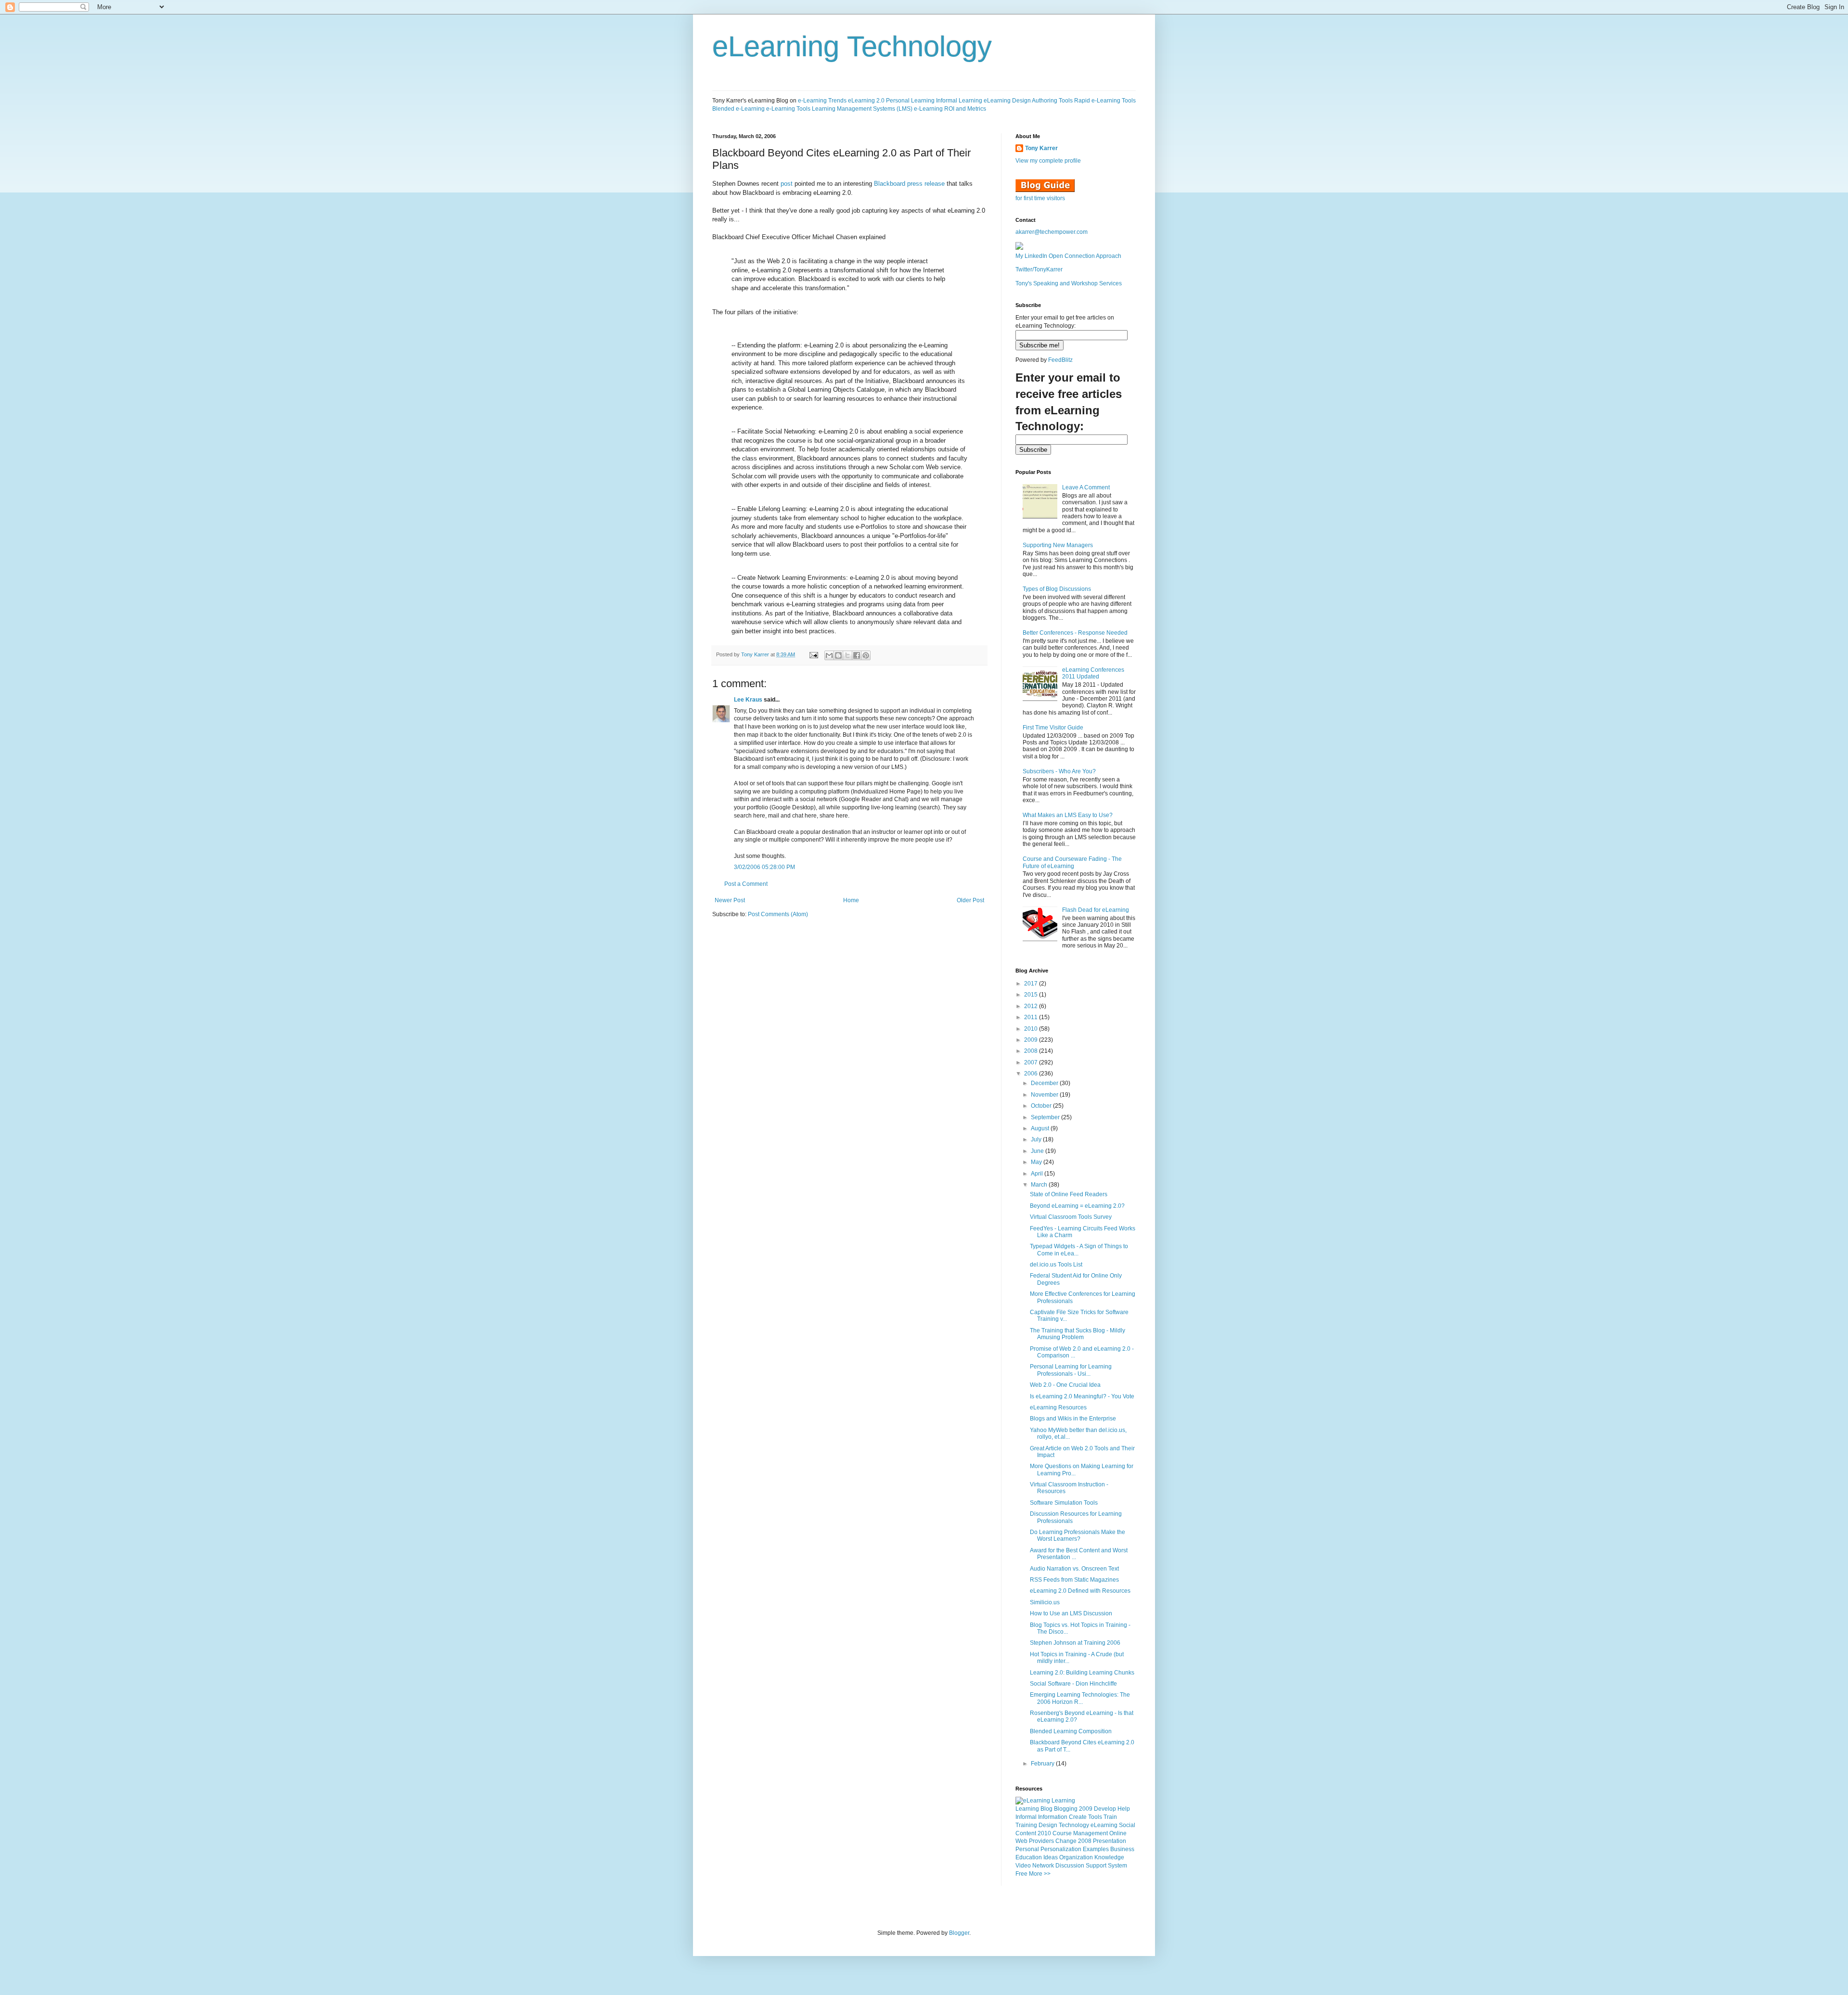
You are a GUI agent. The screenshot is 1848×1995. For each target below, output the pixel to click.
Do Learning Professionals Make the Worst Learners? (1078, 1535)
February (1043, 1764)
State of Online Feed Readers (1069, 1194)
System (1117, 1866)
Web (1021, 1841)
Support (1096, 1866)
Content (1026, 1833)
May (1037, 1162)
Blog (1046, 1809)
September (1046, 1117)
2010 (1032, 1029)
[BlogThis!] (838, 655)
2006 (1032, 1074)
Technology (1074, 1825)
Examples (1096, 1849)
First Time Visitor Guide (1053, 728)
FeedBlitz (1060, 360)
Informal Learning (959, 101)
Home (851, 900)
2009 (1032, 1040)
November (1045, 1095)
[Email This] (829, 655)
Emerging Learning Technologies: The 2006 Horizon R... (1080, 1698)
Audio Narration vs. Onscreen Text (1074, 1569)
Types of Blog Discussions (1057, 589)
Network (1043, 1866)
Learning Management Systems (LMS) (862, 109)
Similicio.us (1045, 1602)
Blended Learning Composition (1071, 1731)
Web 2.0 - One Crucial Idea (1065, 1385)
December (1045, 1083)
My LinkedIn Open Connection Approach (1068, 256)
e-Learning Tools (788, 109)
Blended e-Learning (738, 109)
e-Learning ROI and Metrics (950, 109)
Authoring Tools (1052, 101)
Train (1110, 1817)
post (787, 184)
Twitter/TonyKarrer (1039, 269)
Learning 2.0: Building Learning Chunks (1082, 1673)
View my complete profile (1048, 161)
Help (1124, 1809)
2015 (1032, 995)
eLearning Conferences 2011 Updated (1093, 673)
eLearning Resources (1058, 1407)
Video (1023, 1866)
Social (1127, 1825)
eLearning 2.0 (866, 101)
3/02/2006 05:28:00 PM (764, 867)
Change (1066, 1841)
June (1038, 1151)
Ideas (1051, 1857)
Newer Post (730, 900)
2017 (1032, 984)
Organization (1076, 1857)
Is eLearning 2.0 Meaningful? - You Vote (1082, 1396)
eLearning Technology (852, 46)
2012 (1032, 1006)
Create (1078, 1817)
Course (1062, 1833)
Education (1029, 1857)
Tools (1095, 1817)
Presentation (1110, 1841)
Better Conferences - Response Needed (1075, 633)
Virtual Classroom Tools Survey (1071, 1217)
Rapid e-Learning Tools (1105, 101)
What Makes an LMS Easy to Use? (1068, 815)
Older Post (970, 900)
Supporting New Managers (1058, 545)
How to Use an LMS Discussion (1071, 1613)
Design (1048, 1825)
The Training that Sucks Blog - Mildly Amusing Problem (1078, 1334)
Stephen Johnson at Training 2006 (1075, 1643)
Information (1053, 1817)
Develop (1105, 1809)
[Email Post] (813, 654)
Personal (1027, 1849)
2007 (1032, 1062)
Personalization (1061, 1849)
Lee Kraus (748, 700)
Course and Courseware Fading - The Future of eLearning (1072, 862)
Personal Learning (910, 101)
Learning (1027, 1809)
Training (1026, 1825)
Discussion (1070, 1866)
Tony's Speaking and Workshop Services (1069, 283)
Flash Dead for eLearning (1096, 910)
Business (1122, 1849)
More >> (1040, 1874)
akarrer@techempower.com (1052, 232)
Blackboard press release (909, 184)
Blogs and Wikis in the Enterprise (1073, 1419)
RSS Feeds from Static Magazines (1074, 1580)
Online (1118, 1833)
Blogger (959, 1933)
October (1042, 1106)
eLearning (1104, 1825)
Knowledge (1109, 1857)
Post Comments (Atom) (778, 914)
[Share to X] (847, 655)
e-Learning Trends (822, 101)
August (1041, 1128)
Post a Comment (746, 884)
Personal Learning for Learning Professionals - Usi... (1071, 1370)
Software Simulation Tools (1064, 1503)
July (1037, 1139)
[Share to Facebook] (857, 655)
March (1040, 1185)
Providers (1041, 1841)
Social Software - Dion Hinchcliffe (1073, 1684)
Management (1091, 1833)
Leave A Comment (1086, 487)
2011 (1032, 1017)
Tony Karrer (755, 654)
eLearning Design (1007, 101)
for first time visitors (1040, 198)
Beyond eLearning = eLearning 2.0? (1077, 1206)
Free (1021, 1874)
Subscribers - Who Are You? (1059, 771)
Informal (1026, 1817)
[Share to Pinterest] (866, 655)
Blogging (1066, 1809)
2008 (1032, 1051)
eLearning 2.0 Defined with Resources (1080, 1591)
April (1038, 1174)
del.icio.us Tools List (1056, 1265)
